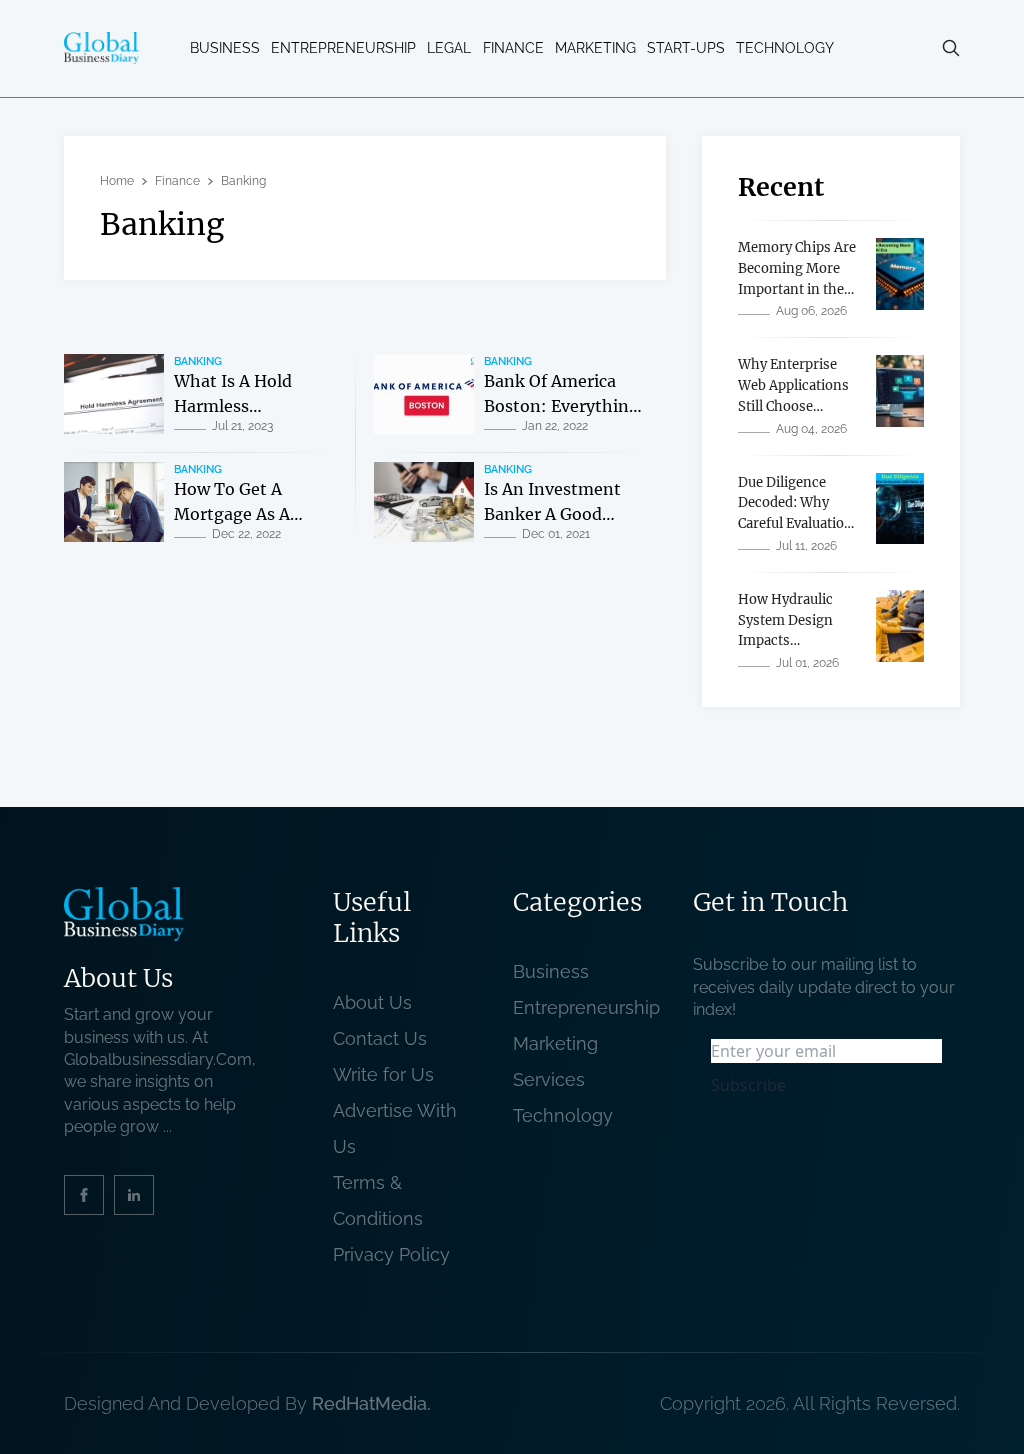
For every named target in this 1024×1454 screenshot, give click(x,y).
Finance (513, 48)
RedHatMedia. (371, 1403)
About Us (372, 1002)
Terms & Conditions (383, 1200)
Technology (785, 48)
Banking (198, 361)
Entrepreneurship (343, 48)
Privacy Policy (391, 1254)
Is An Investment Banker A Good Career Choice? (552, 514)
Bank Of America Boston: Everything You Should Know (561, 406)
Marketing (595, 48)
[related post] (114, 394)
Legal (449, 48)
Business (225, 48)
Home (117, 181)
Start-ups (686, 48)
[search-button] (951, 48)
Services (549, 1079)
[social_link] (84, 1195)
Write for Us (383, 1074)
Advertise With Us (395, 1128)
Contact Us (380, 1038)
